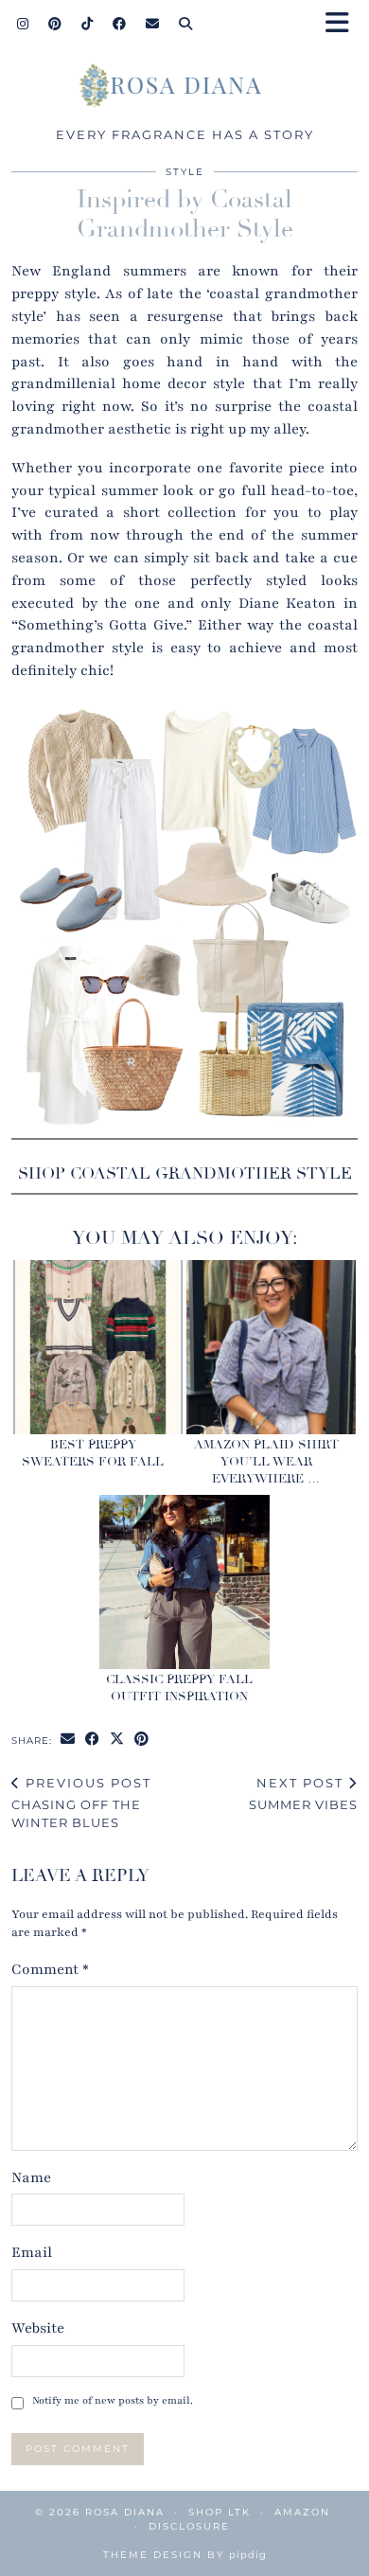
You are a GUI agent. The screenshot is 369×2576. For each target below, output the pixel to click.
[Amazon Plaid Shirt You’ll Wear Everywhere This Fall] (271, 1347)
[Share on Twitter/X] (117, 1740)
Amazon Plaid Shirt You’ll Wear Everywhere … (266, 1462)
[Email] (153, 24)
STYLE (185, 172)
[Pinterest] (55, 24)
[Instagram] (23, 24)
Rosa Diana (125, 2512)
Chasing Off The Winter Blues (81, 1803)
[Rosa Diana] (184, 90)
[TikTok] (88, 24)
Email (32, 2252)
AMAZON (302, 2512)
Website (38, 2328)
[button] (343, 24)
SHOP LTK (220, 2512)
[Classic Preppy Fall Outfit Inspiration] (184, 1581)
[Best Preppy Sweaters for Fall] (98, 1347)
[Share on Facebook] (93, 1740)
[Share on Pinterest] (142, 1740)
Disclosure (189, 2526)
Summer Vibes (303, 1794)
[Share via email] (68, 1740)
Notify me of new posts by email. (113, 2400)
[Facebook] (120, 24)
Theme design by (185, 2555)
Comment (50, 1969)
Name (31, 2177)
